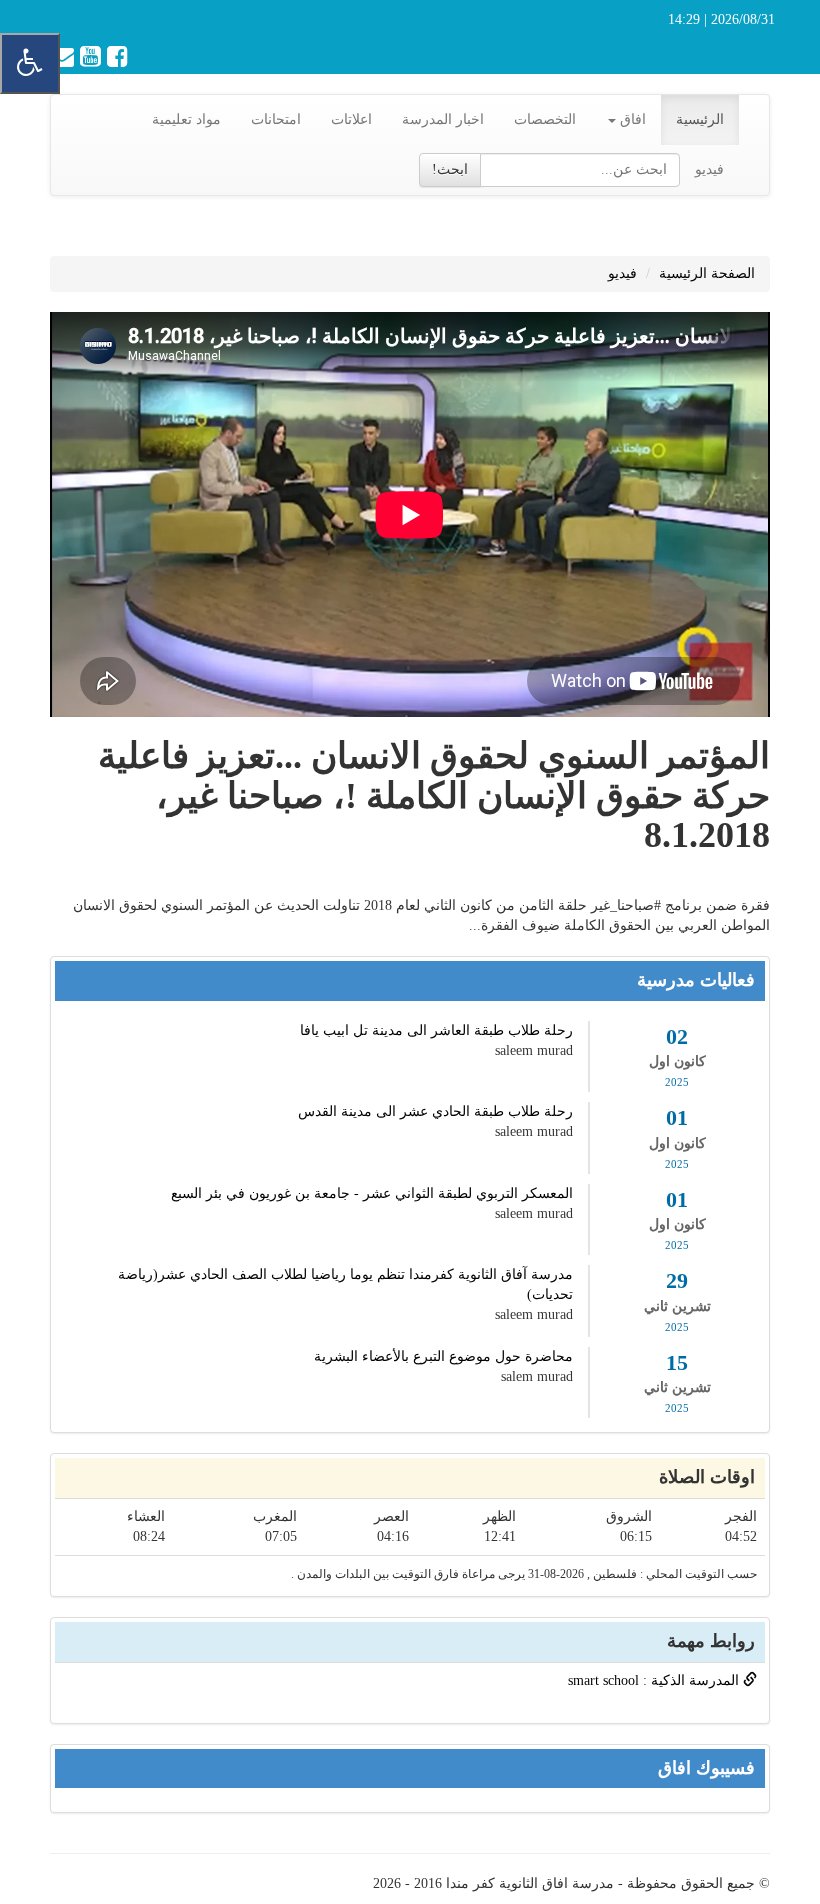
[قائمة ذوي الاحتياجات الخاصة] (30, 63)
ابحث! (450, 169)
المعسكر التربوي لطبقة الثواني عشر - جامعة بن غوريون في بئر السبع (372, 1193)
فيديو (709, 169)
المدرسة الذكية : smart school (655, 1680)
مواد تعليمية (186, 119)
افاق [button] (631, 119)
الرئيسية (700, 119)
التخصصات (545, 119)
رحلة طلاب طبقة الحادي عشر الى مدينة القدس (435, 1111)
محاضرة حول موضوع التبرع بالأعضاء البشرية (443, 1356)
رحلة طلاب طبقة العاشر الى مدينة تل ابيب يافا (436, 1030)
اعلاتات (351, 119)
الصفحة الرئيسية (707, 273)
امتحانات (276, 119)
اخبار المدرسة (443, 119)
